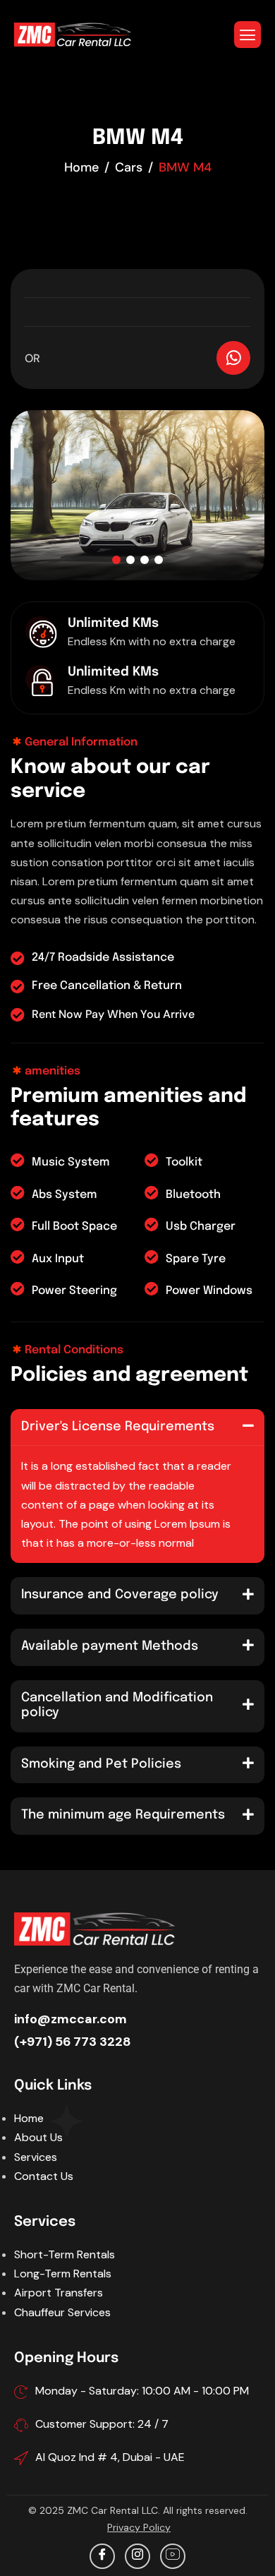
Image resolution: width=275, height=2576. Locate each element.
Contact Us (44, 2176)
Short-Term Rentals (65, 2254)
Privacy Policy (139, 2527)
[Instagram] (137, 2556)
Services (36, 2157)
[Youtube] (173, 2556)
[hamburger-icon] (248, 35)
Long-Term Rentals (63, 2274)
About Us (38, 2137)
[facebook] (102, 2556)
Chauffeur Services (62, 2312)
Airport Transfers (59, 2293)
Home (29, 2118)
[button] (116, 560)
